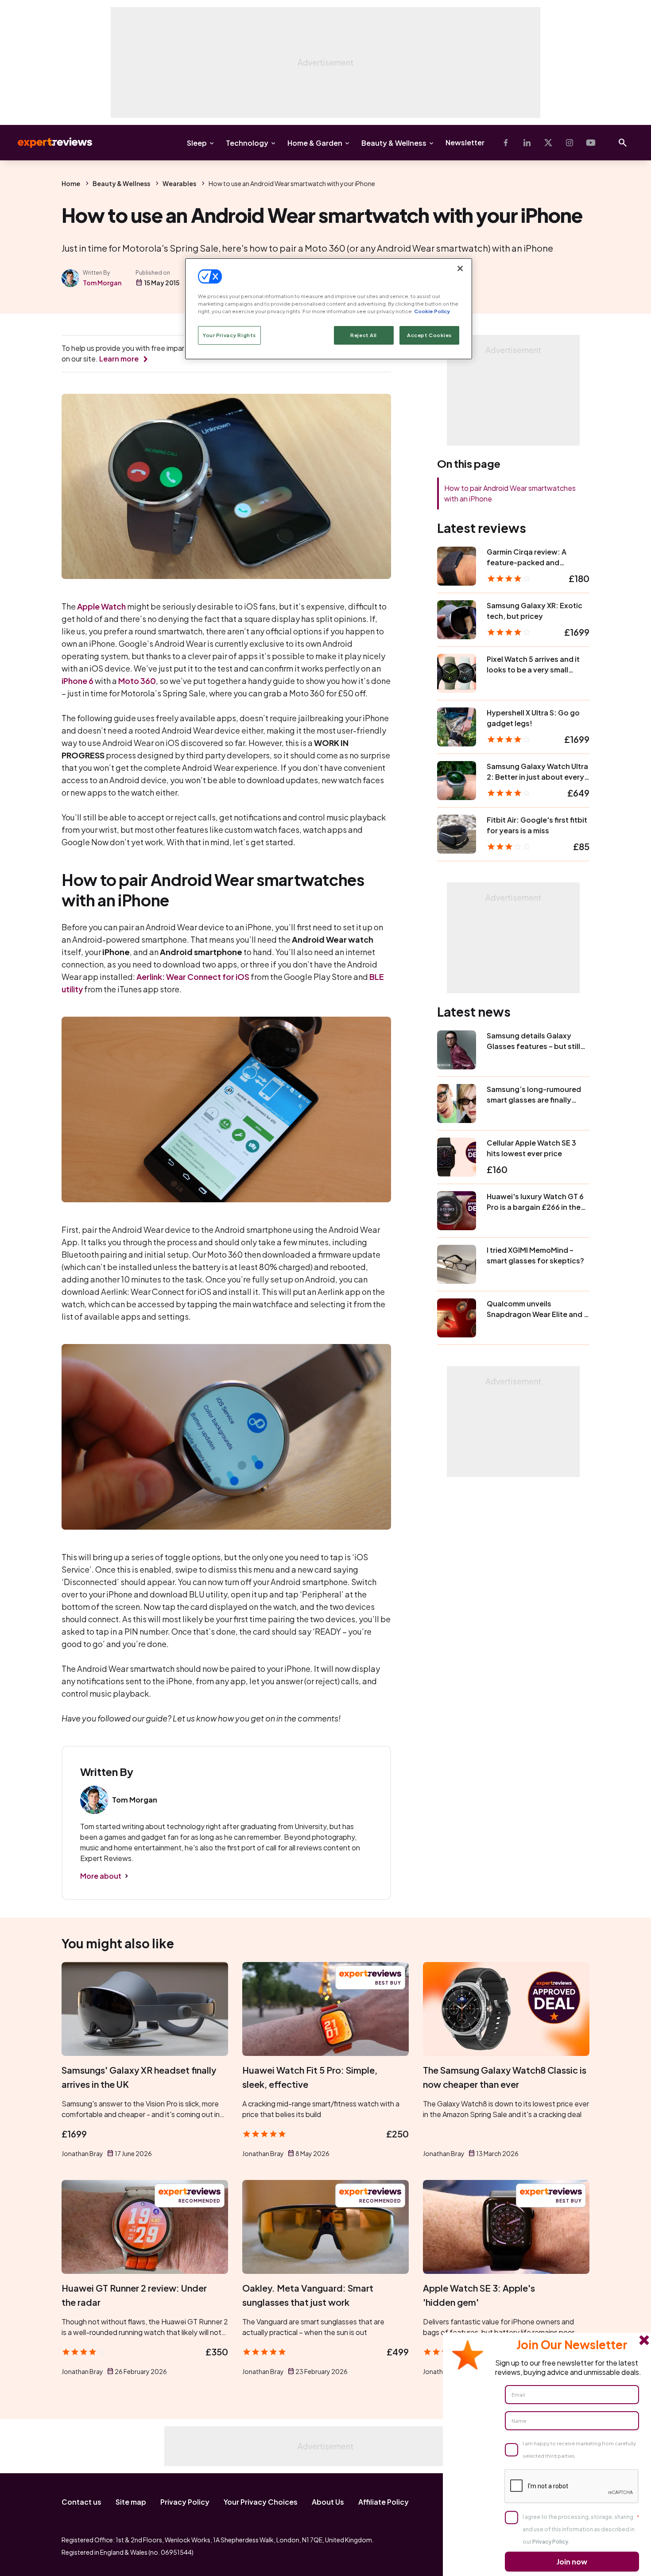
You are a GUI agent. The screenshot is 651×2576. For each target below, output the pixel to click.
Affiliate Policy (384, 2502)
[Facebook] (506, 143)
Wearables (179, 183)
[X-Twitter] (548, 143)
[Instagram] (570, 143)
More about (101, 1876)
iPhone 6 (77, 681)
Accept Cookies (429, 335)
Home (71, 183)
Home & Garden (315, 143)
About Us (328, 2502)
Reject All (364, 335)
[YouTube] (591, 143)
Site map (131, 2502)
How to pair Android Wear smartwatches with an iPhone (510, 493)
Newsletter (465, 142)
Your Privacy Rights (229, 335)
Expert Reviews (48, 143)
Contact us (81, 2502)
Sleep (197, 143)
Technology (247, 143)
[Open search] (623, 143)
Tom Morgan (102, 283)
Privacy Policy (185, 2502)
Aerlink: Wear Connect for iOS (193, 977)
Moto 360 (137, 681)
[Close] (460, 268)
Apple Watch (101, 606)
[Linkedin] (527, 143)
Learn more (119, 359)
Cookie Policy (432, 311)
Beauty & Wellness (394, 143)
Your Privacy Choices (261, 2502)
